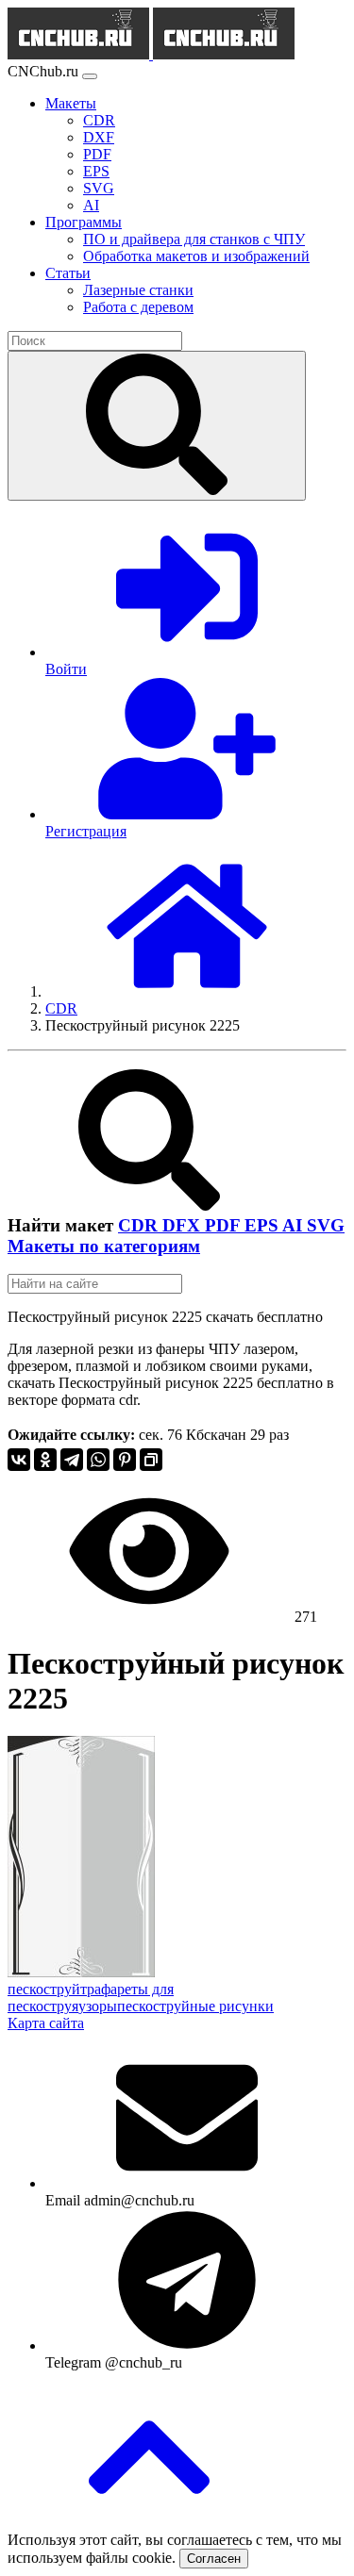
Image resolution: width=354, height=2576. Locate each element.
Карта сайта (46, 2023)
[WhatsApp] (98, 1460)
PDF (225, 1225)
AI (295, 1225)
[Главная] (187, 991)
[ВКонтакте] (19, 1460)
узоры (98, 2006)
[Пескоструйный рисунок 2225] (81, 1972)
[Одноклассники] (45, 1460)
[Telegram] (72, 1460)
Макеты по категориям (104, 1246)
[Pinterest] (125, 1460)
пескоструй (44, 1989)
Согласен (214, 2559)
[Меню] (90, 76)
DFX (184, 1225)
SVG (326, 1225)
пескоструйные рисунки (195, 2006)
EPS (263, 1225)
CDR (140, 1225)
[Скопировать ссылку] (151, 1460)
